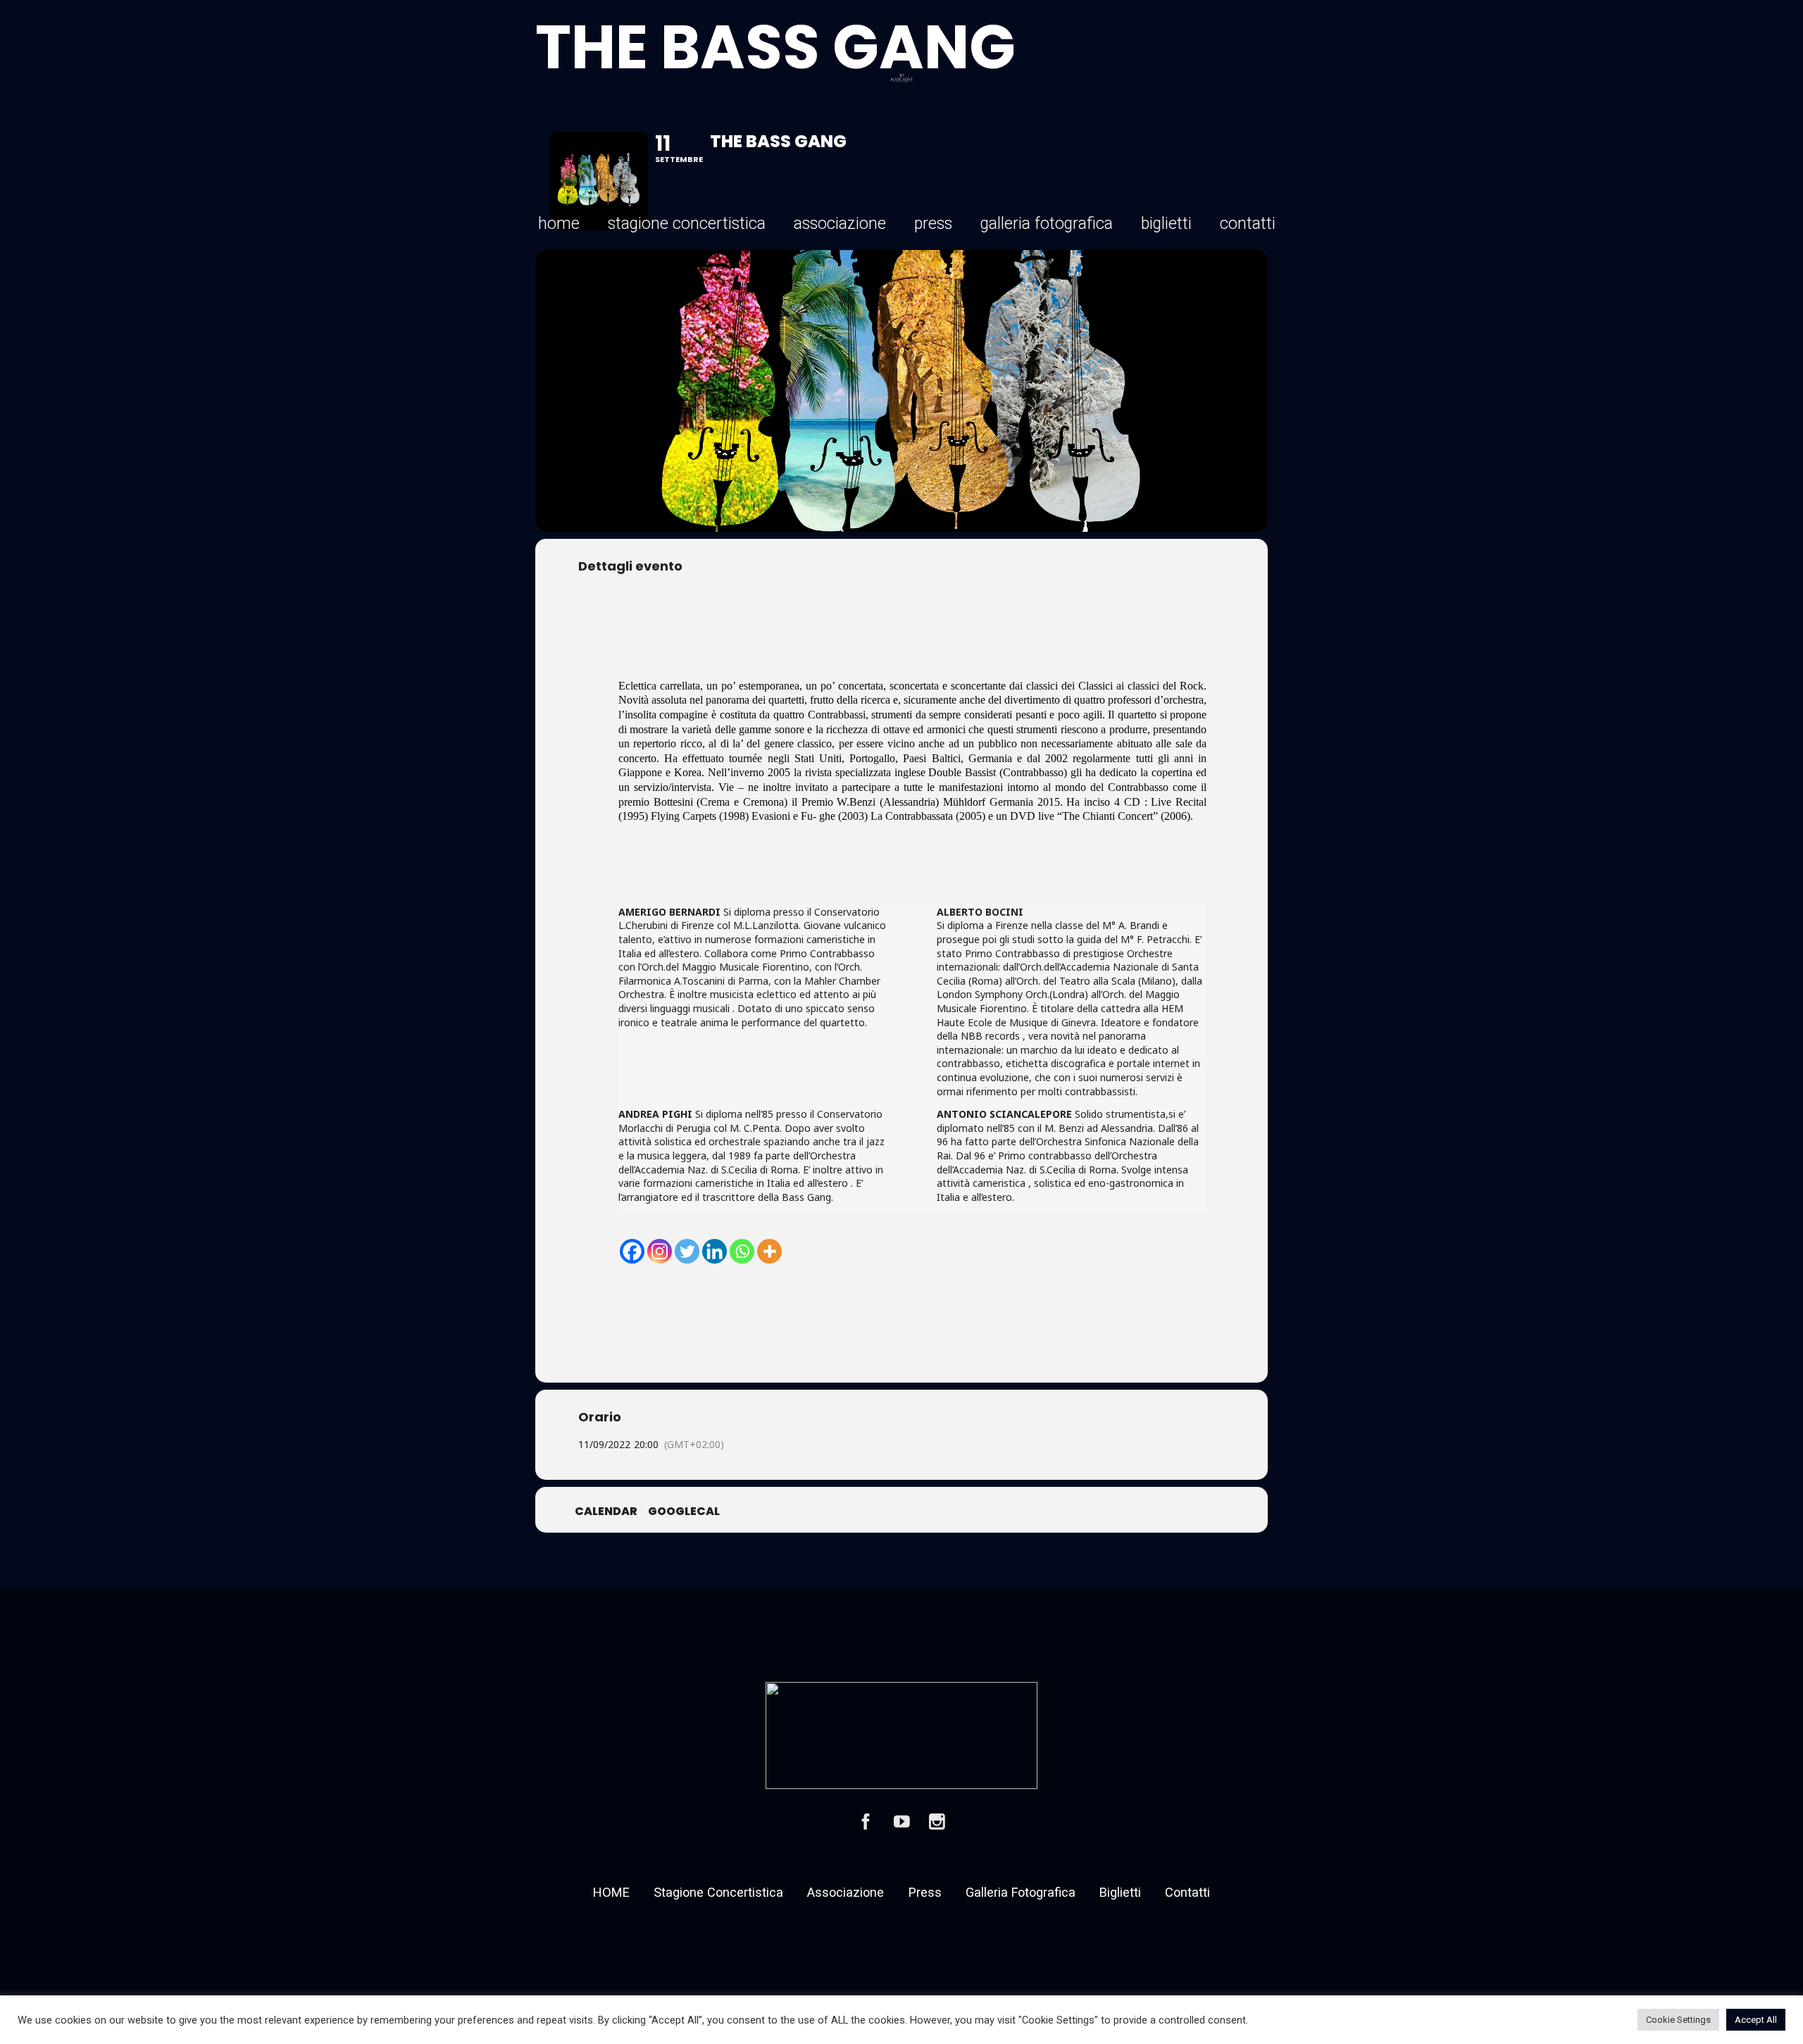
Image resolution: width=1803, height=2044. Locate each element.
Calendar (606, 1512)
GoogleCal (684, 1512)
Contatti (1187, 1892)
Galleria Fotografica (1021, 1892)
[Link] (902, 78)
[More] (769, 1251)
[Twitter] (687, 1251)
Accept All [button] (1756, 2020)
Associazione (846, 1892)
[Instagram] (660, 1251)
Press (925, 1892)
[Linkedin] (715, 1251)
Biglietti (1120, 1892)
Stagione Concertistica (718, 1892)
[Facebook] (632, 1251)
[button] (774, 224)
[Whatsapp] (742, 1251)
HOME (611, 1892)
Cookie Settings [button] (1678, 2020)
